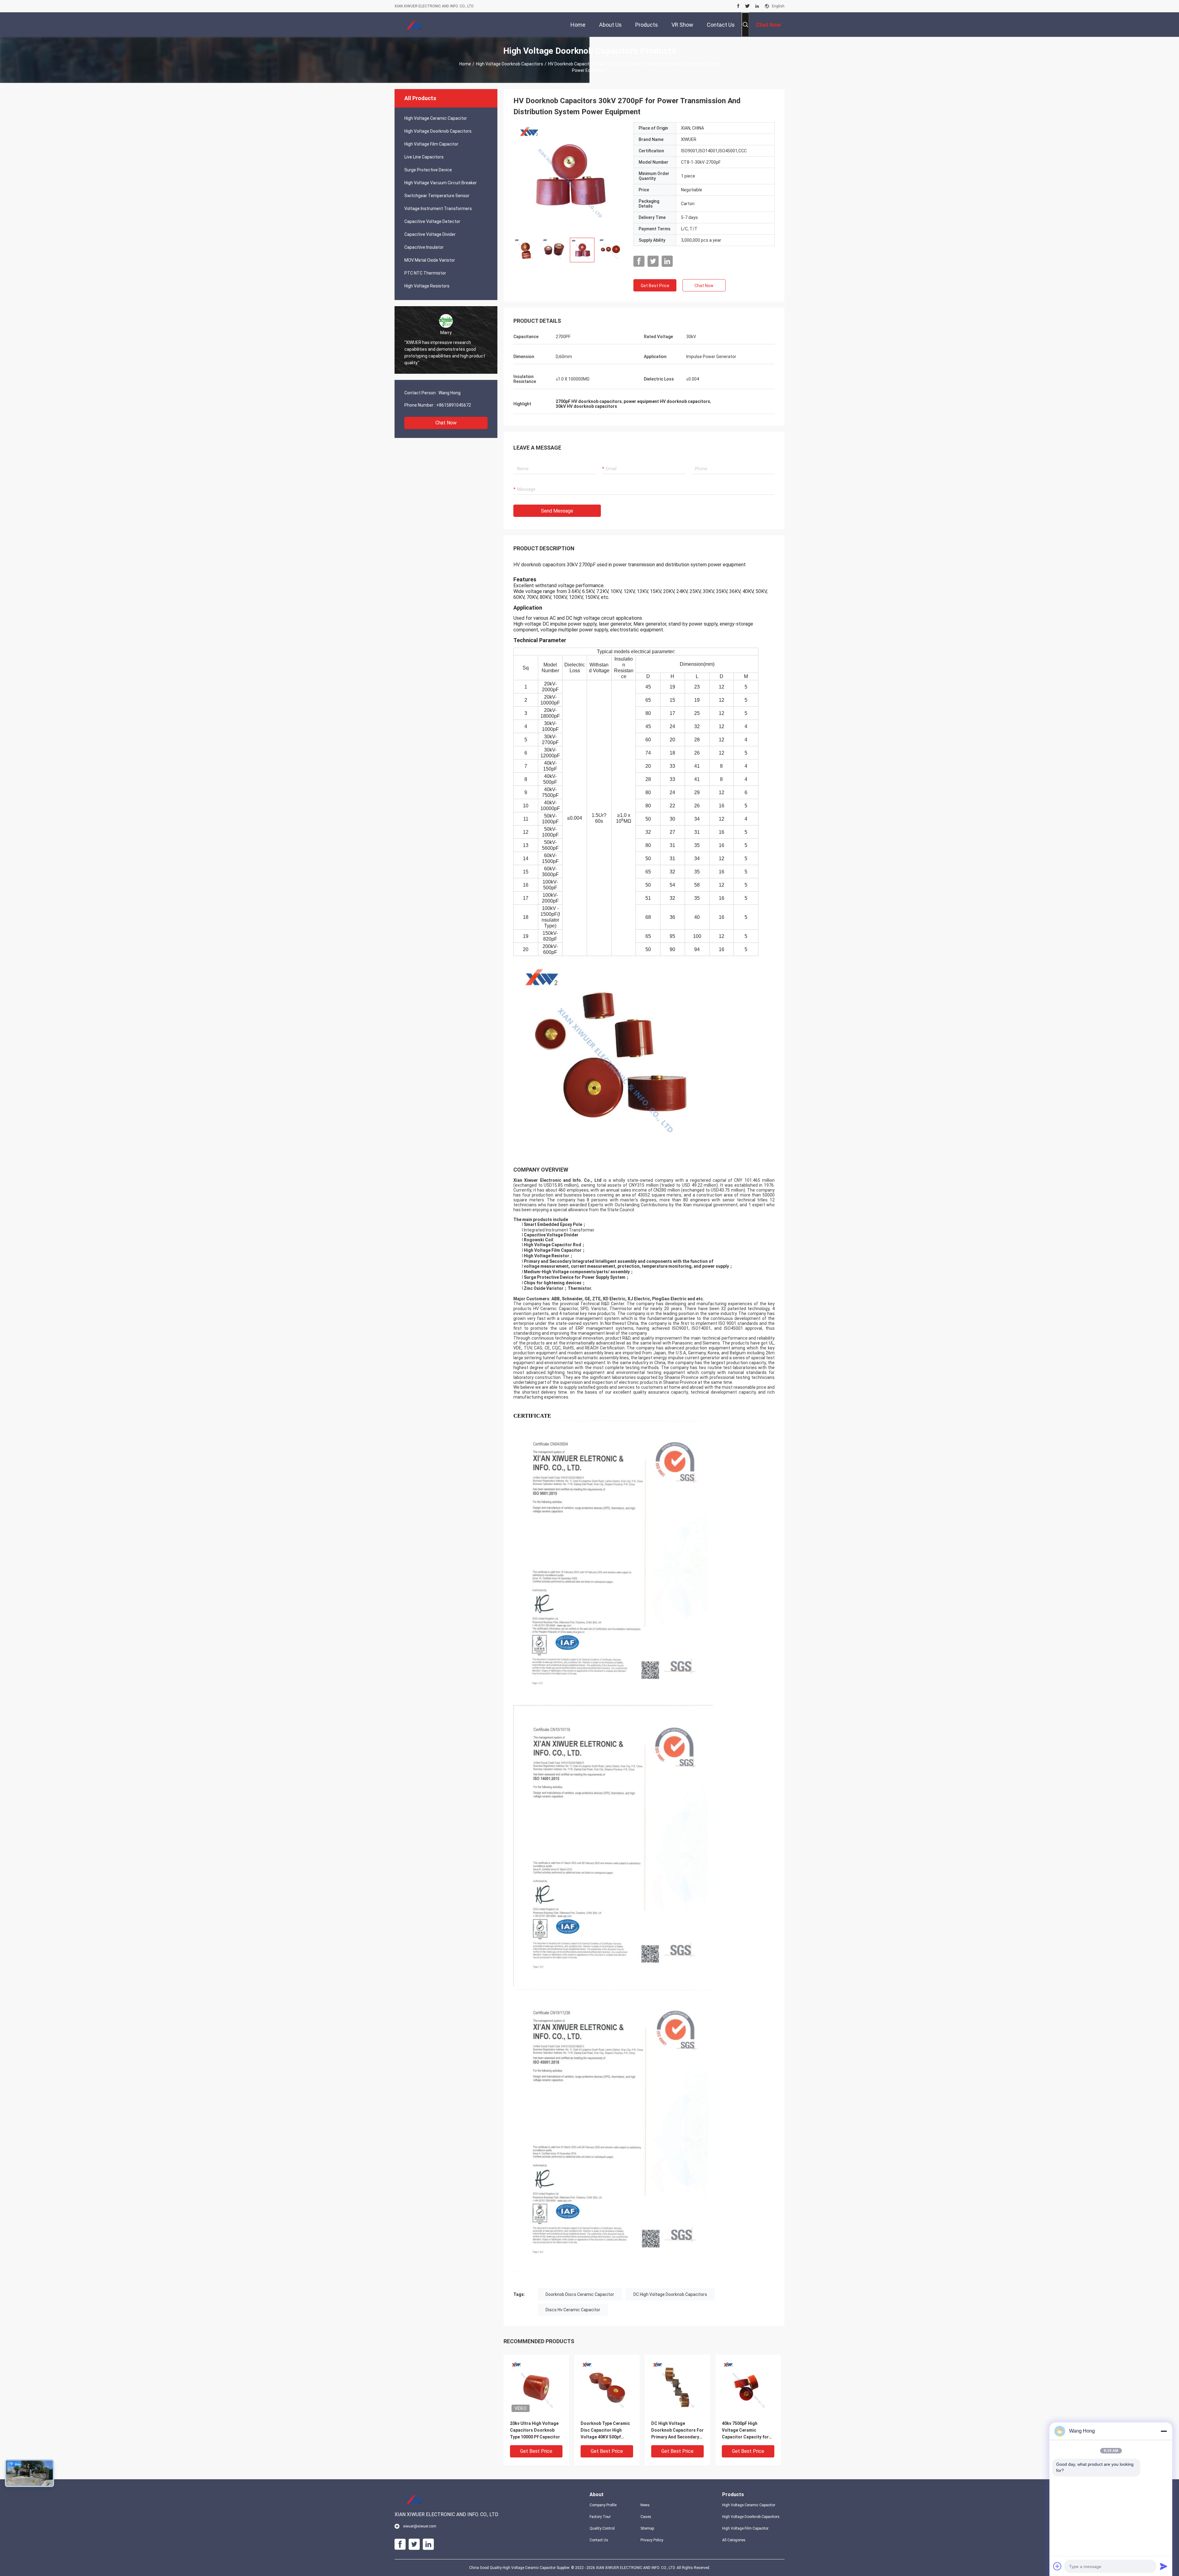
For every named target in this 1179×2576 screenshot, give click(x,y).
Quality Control (602, 2528)
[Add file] (1057, 2566)
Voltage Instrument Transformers (438, 209)
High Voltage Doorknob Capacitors (510, 64)
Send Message (557, 511)
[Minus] (1164, 2431)
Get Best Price (655, 286)
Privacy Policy (652, 2540)
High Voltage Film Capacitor (431, 144)
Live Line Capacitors (424, 157)
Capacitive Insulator (424, 247)
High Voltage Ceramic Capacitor (436, 118)
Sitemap (647, 2528)
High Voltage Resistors (427, 286)
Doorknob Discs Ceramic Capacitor (580, 2294)
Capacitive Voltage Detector (432, 221)
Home (465, 64)
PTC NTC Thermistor (425, 273)
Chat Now (446, 423)
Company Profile (603, 2505)
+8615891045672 (454, 405)
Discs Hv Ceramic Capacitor (573, 2310)
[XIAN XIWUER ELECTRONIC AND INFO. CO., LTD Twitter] (747, 6)
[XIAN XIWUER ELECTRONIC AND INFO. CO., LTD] (414, 25)
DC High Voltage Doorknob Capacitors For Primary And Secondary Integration (677, 2431)
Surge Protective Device (428, 170)
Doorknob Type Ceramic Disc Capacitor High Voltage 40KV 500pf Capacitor (605, 2431)
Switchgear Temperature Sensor (437, 196)
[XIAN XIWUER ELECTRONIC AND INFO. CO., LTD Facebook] (738, 6)
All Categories (734, 2540)
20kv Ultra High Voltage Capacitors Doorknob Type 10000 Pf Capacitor (535, 2430)
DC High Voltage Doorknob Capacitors (670, 2294)
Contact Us (599, 2540)
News (645, 2505)
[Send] (1164, 2566)
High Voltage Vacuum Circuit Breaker (441, 183)
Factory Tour (600, 2517)
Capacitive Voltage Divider (430, 234)
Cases (646, 2517)
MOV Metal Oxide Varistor (430, 260)
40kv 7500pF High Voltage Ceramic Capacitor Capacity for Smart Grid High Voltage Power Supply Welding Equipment (747, 2431)
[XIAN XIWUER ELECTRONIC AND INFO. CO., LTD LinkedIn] (757, 6)
